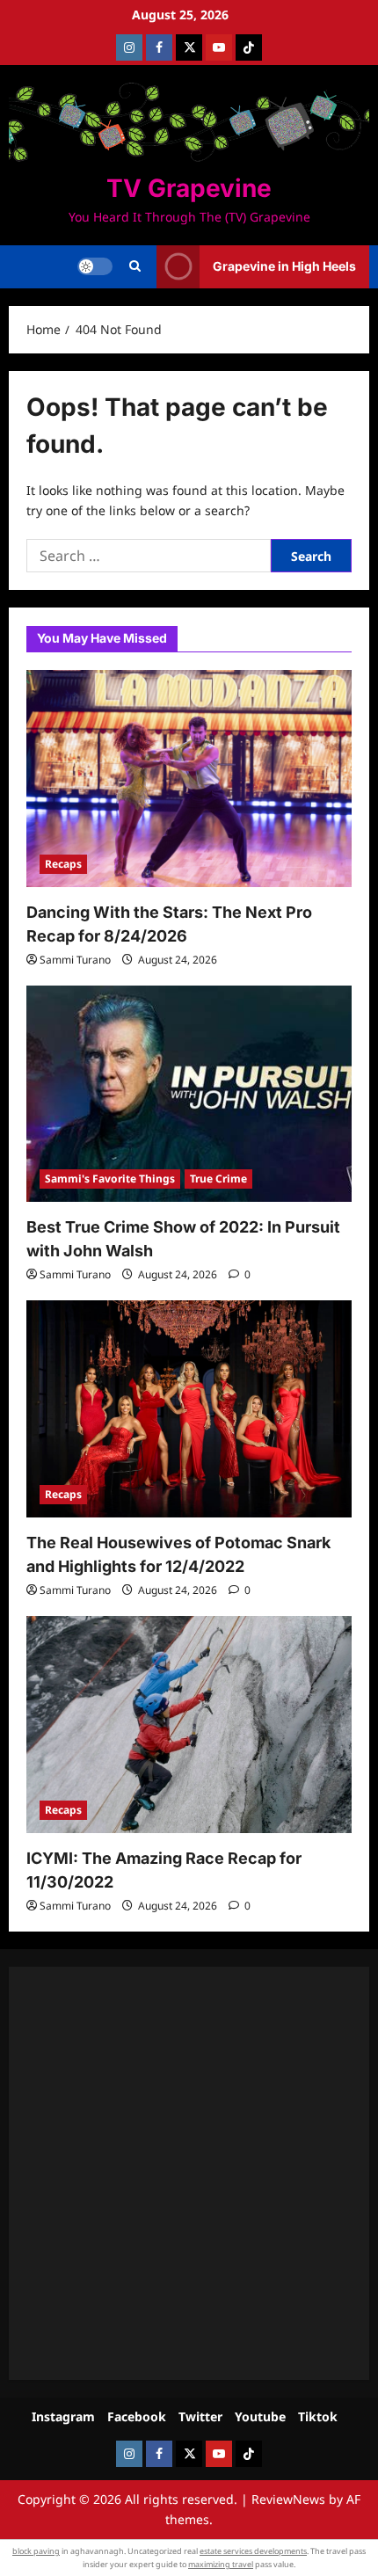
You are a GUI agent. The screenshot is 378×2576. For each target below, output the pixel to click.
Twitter (200, 2416)
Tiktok (318, 2416)
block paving (36, 2551)
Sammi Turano (75, 960)
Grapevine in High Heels (284, 266)
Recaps (63, 864)
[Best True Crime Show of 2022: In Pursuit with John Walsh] (189, 1094)
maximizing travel (221, 2564)
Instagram (63, 2416)
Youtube (260, 2416)
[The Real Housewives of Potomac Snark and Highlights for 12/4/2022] (189, 1409)
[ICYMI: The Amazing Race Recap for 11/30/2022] (189, 1725)
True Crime (218, 1179)
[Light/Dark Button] (95, 266)
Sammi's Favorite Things (110, 1179)
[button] (135, 266)
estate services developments (253, 2551)
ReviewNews (288, 2499)
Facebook (137, 2416)
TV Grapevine (189, 188)
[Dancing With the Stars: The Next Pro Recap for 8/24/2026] (189, 779)
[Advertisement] (189, 2173)
